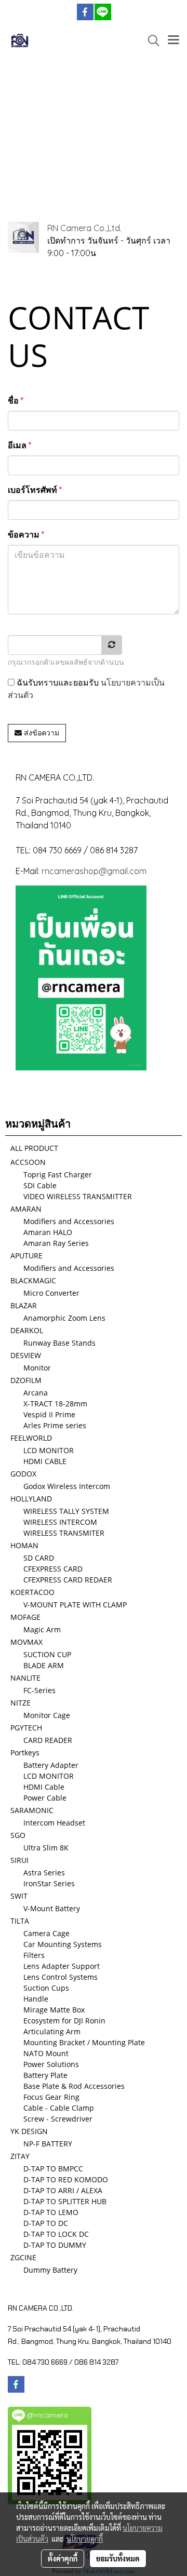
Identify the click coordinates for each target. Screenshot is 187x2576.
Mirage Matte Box (54, 2010)
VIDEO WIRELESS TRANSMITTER (78, 1196)
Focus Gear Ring (51, 2097)
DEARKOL (27, 1330)
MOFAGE (25, 1617)
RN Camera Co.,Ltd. (84, 228)
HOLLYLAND (31, 1499)
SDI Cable (40, 1185)
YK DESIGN (29, 2131)
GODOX (23, 1474)
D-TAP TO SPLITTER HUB (65, 2201)
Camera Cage (46, 1933)
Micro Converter (51, 1293)
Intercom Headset (54, 1823)
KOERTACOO (32, 1592)
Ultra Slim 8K (46, 1848)
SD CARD (39, 1558)
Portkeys (25, 1753)
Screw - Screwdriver (58, 2119)
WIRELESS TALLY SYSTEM (66, 1511)
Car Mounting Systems (63, 1944)
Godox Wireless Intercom (67, 1486)
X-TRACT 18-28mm (55, 1404)
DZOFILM (26, 1380)
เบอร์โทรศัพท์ (35, 490)
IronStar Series (49, 1883)
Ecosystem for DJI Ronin (64, 2021)
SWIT (19, 1896)
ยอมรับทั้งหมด (118, 2558)
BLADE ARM (44, 1665)
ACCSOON (28, 1162)
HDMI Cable (44, 1787)
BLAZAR (24, 1305)
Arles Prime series (55, 1425)
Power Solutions (51, 2064)
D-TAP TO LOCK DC (56, 2234)
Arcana (36, 1393)
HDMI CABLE (45, 1461)
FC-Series (39, 1690)
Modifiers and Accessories (69, 1221)
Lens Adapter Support (62, 1966)
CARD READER (48, 1740)
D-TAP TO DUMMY (55, 2245)
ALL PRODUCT (34, 1148)
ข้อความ (26, 534)
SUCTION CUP (47, 1654)
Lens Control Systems (61, 1977)
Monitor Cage (47, 1715)
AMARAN (26, 1209)
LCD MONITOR (49, 1450)
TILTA (20, 1921)
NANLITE (25, 1678)
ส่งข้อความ (41, 733)
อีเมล (19, 445)
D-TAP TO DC (46, 2223)
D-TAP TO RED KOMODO (66, 2179)
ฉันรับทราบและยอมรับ (86, 689)
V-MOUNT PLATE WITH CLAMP (75, 1605)
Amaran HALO (48, 1232)
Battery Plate (45, 2075)
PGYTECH (26, 1728)
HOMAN (24, 1545)
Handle (36, 1999)
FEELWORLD (31, 1438)
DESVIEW (26, 1355)
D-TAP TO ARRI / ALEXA (63, 2190)
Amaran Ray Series (56, 1243)
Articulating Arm (52, 2031)
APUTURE (26, 1256)
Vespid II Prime (49, 1414)
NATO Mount (46, 2053)
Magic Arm (42, 1629)
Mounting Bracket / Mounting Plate (84, 2042)
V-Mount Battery (52, 1908)
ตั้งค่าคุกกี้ (63, 2558)
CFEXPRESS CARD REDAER (68, 1580)
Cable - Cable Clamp (59, 2108)
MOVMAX (26, 1642)
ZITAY (20, 2156)
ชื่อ (16, 400)
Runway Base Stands (59, 1343)
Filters (34, 1955)
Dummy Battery (50, 2270)
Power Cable (45, 1798)
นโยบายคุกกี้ (85, 2539)
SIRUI (19, 1860)
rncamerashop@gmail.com (94, 871)
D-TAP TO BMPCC (53, 2169)
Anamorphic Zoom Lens (64, 1318)
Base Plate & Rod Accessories (74, 2086)
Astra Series (44, 1873)
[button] (150, 41)
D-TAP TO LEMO (51, 2212)
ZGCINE (23, 2257)
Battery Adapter (51, 1765)
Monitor (37, 1368)
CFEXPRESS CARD (53, 1569)
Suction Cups (46, 1988)
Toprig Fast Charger (58, 1175)
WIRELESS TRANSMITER (64, 1533)
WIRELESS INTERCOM (60, 1522)
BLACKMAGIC (33, 1280)
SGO (18, 1835)
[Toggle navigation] (173, 41)
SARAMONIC (32, 1810)
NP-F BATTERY (48, 2144)
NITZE (21, 1703)
